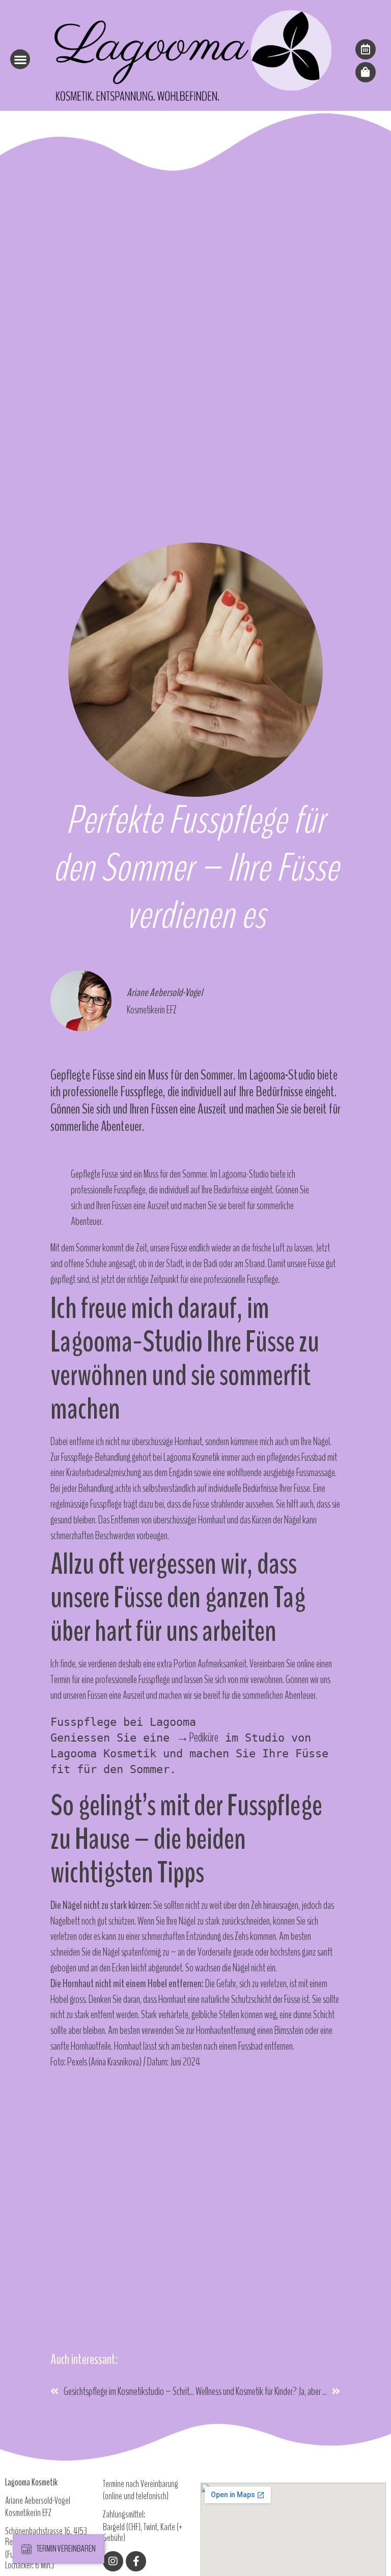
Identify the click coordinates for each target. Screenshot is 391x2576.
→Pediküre (197, 1738)
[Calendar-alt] (366, 49)
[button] (20, 59)
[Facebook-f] (136, 2561)
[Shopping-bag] (366, 72)
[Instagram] (113, 2561)
